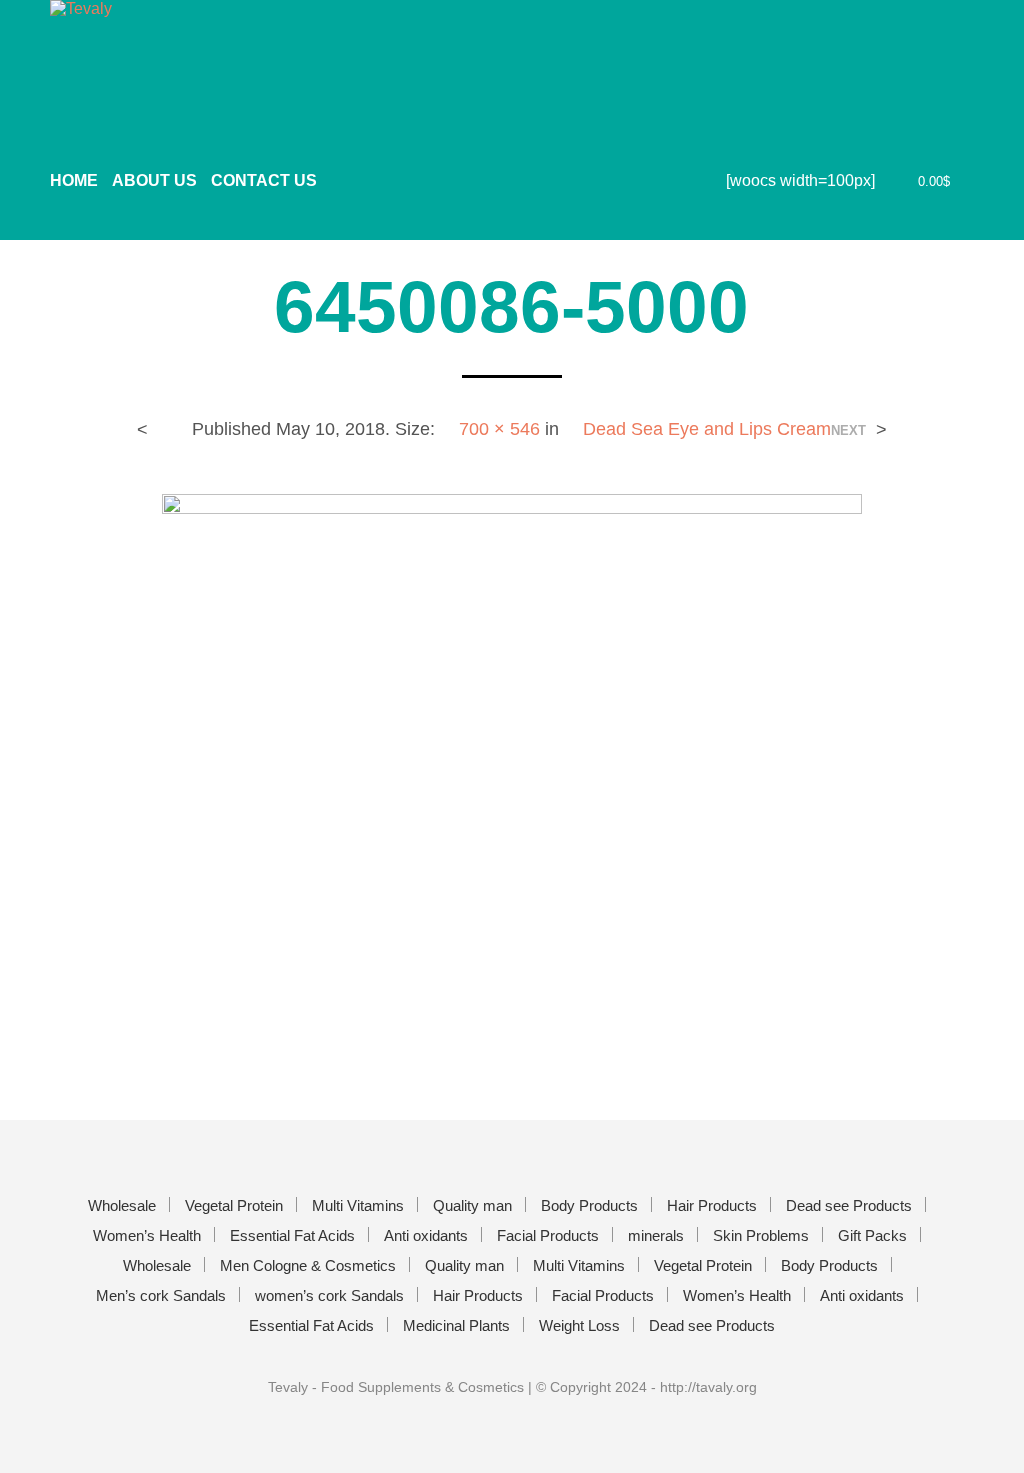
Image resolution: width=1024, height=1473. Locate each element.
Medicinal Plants (456, 1325)
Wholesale (122, 1205)
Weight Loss (579, 1325)
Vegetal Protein (234, 1205)
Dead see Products (849, 1205)
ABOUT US (154, 180)
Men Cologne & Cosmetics (308, 1265)
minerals (656, 1235)
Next (848, 430)
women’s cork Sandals (329, 1295)
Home (74, 180)
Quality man (472, 1205)
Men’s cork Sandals (161, 1295)
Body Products (589, 1205)
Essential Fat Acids (292, 1235)
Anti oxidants (426, 1235)
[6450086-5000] (512, 765)
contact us (264, 180)
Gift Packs (872, 1235)
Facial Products (548, 1235)
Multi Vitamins (358, 1205)
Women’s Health (147, 1235)
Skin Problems (761, 1235)
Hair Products (712, 1205)
